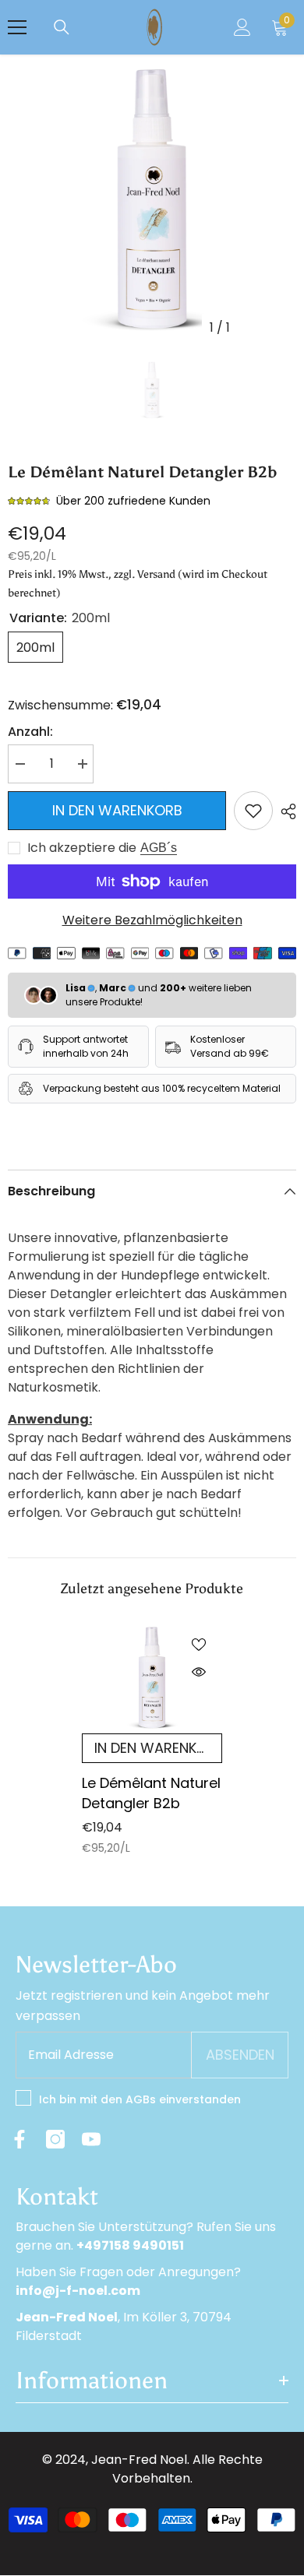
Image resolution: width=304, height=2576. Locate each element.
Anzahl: (30, 732)
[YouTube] (91, 2139)
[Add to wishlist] (253, 811)
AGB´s (159, 848)
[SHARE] (285, 811)
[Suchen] (62, 27)
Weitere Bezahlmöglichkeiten (152, 920)
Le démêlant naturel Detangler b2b (151, 1793)
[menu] (17, 27)
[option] (152, 199)
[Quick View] (199, 1672)
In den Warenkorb (117, 810)
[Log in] (242, 27)
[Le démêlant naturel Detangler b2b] (152, 1677)
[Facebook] (19, 2139)
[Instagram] (55, 2139)
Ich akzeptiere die (82, 848)
